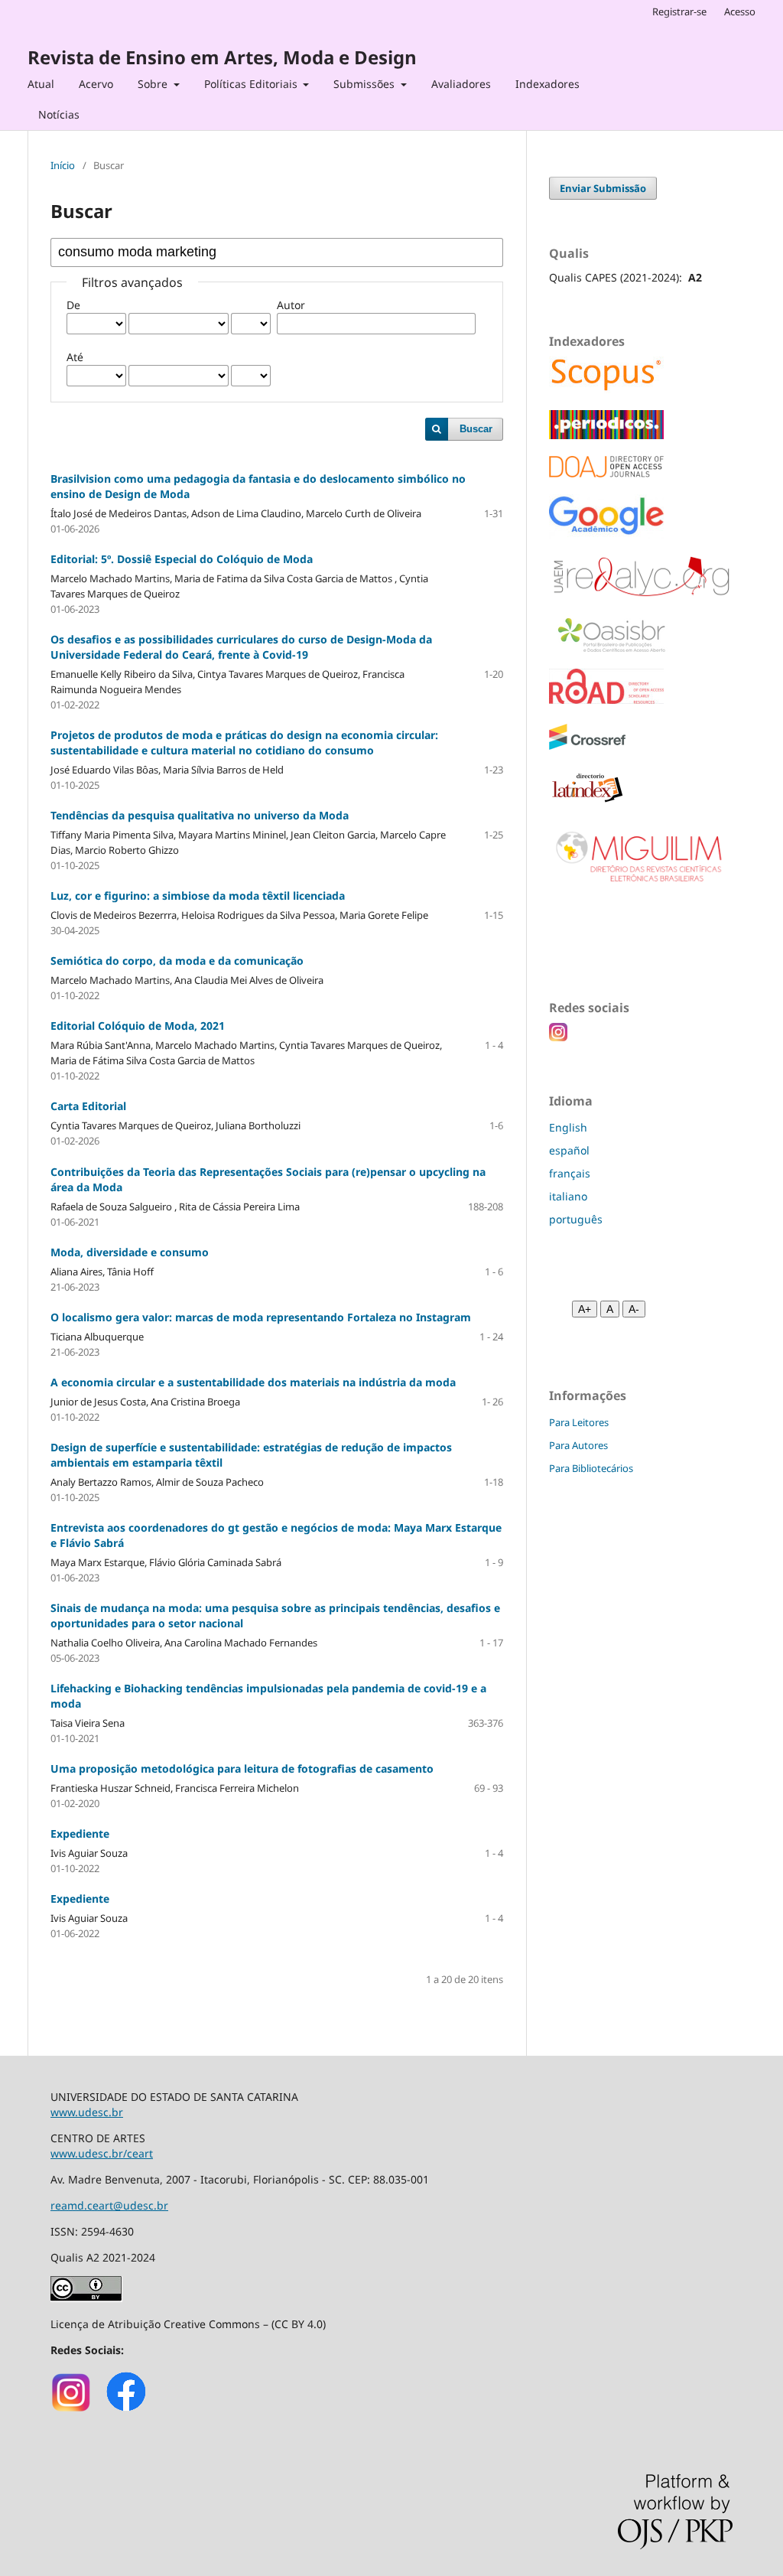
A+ (585, 1309)
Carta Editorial (88, 1106)
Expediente (80, 1833)
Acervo (96, 84)
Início (63, 165)
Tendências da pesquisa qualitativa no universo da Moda (200, 815)
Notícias (59, 114)
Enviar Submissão (603, 188)
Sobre (154, 84)
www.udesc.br (87, 2112)
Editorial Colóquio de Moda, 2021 (138, 1026)
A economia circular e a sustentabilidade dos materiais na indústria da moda (253, 1382)
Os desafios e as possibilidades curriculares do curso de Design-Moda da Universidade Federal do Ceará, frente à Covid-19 (241, 647)
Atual (41, 84)
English (568, 1127)
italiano (568, 1196)
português (576, 1219)
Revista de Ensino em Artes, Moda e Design (222, 57)
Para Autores (578, 1445)
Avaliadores (461, 84)
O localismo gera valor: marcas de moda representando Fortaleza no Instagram (261, 1317)
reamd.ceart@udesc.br (109, 2205)
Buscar (476, 429)
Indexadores (547, 84)
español (569, 1150)
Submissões (366, 84)
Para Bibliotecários (591, 1468)
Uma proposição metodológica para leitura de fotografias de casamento (242, 1768)
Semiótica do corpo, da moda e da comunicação (177, 961)
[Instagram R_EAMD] (71, 2410)
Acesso (740, 11)
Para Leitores (579, 1422)
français (570, 1173)
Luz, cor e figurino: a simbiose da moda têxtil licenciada (198, 896)
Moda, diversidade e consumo (130, 1252)
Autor (291, 305)
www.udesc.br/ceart (102, 2153)
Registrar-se (679, 11)
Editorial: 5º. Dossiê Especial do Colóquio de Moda (182, 559)
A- (634, 1309)
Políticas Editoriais (252, 84)
